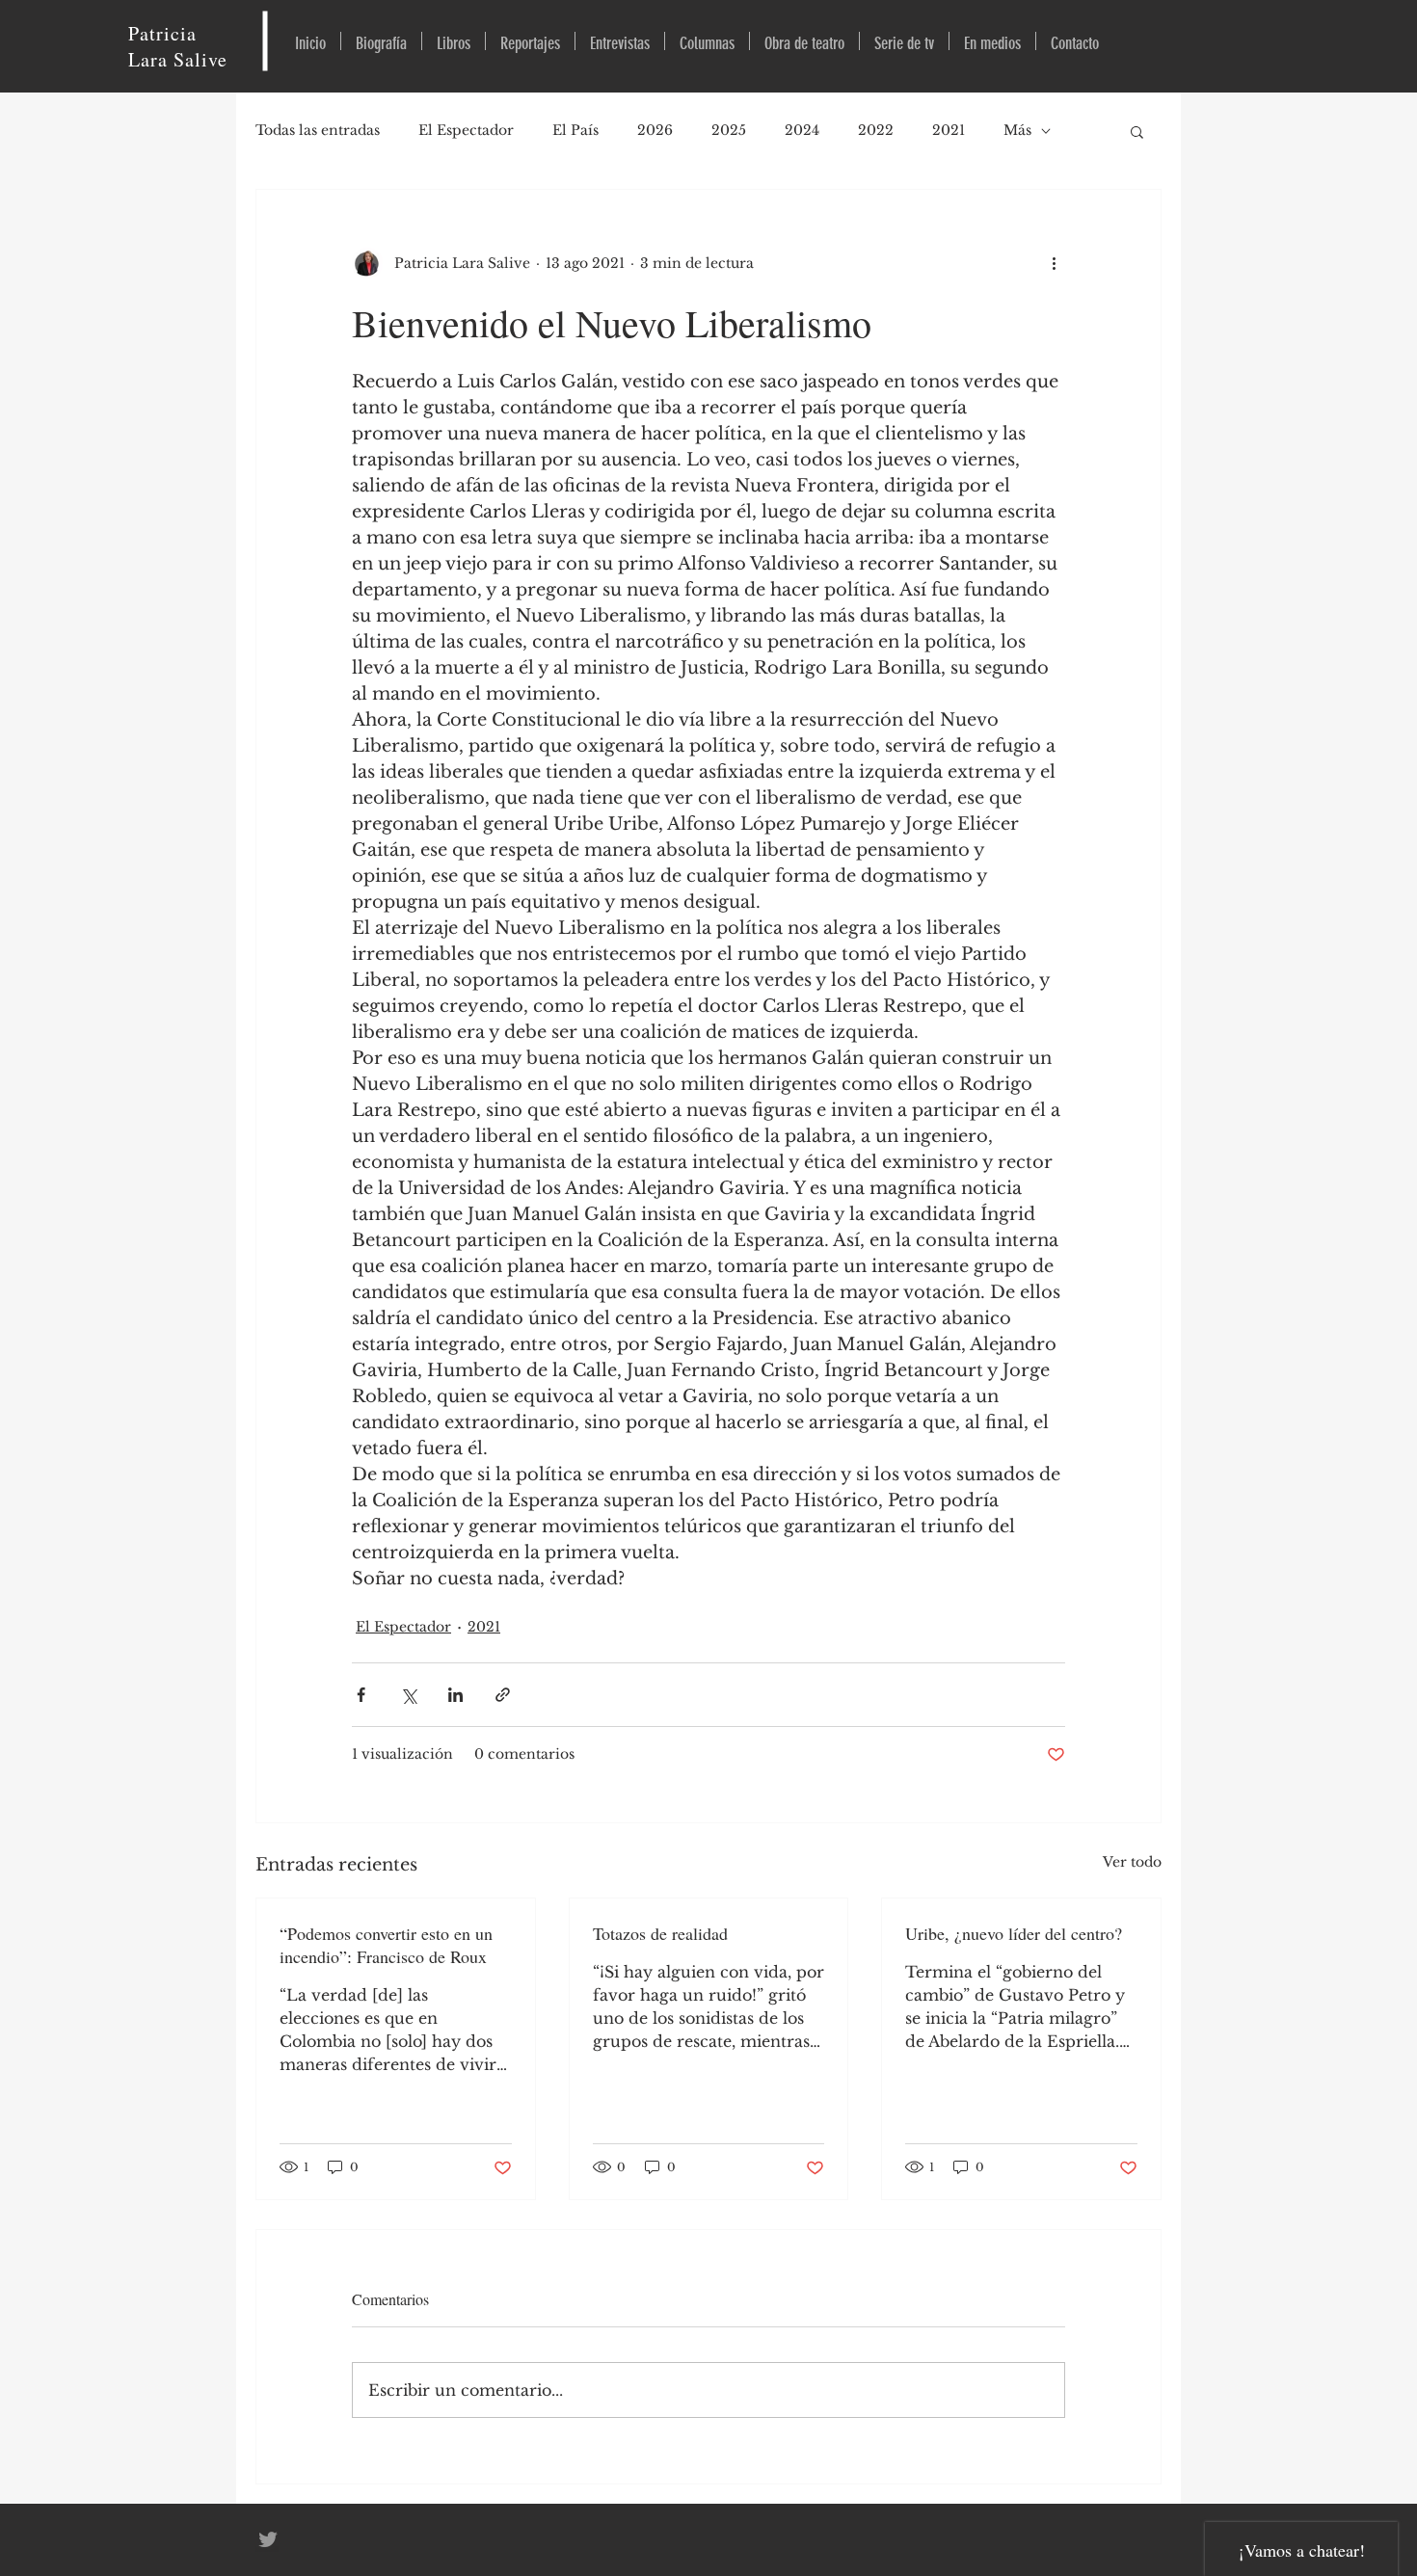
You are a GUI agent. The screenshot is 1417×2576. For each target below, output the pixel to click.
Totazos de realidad (660, 1933)
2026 (655, 130)
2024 (802, 130)
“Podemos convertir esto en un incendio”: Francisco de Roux (386, 1945)
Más (1017, 130)
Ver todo (1132, 1862)
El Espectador (466, 130)
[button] (1137, 131)
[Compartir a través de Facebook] (361, 1695)
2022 (876, 130)
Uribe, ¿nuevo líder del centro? (1014, 1933)
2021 (949, 130)
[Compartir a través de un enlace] (503, 1695)
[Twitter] (268, 2539)
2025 (729, 130)
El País (575, 130)
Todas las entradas (318, 130)
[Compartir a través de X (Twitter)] (408, 1695)
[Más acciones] (1054, 263)
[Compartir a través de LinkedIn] (455, 1695)
